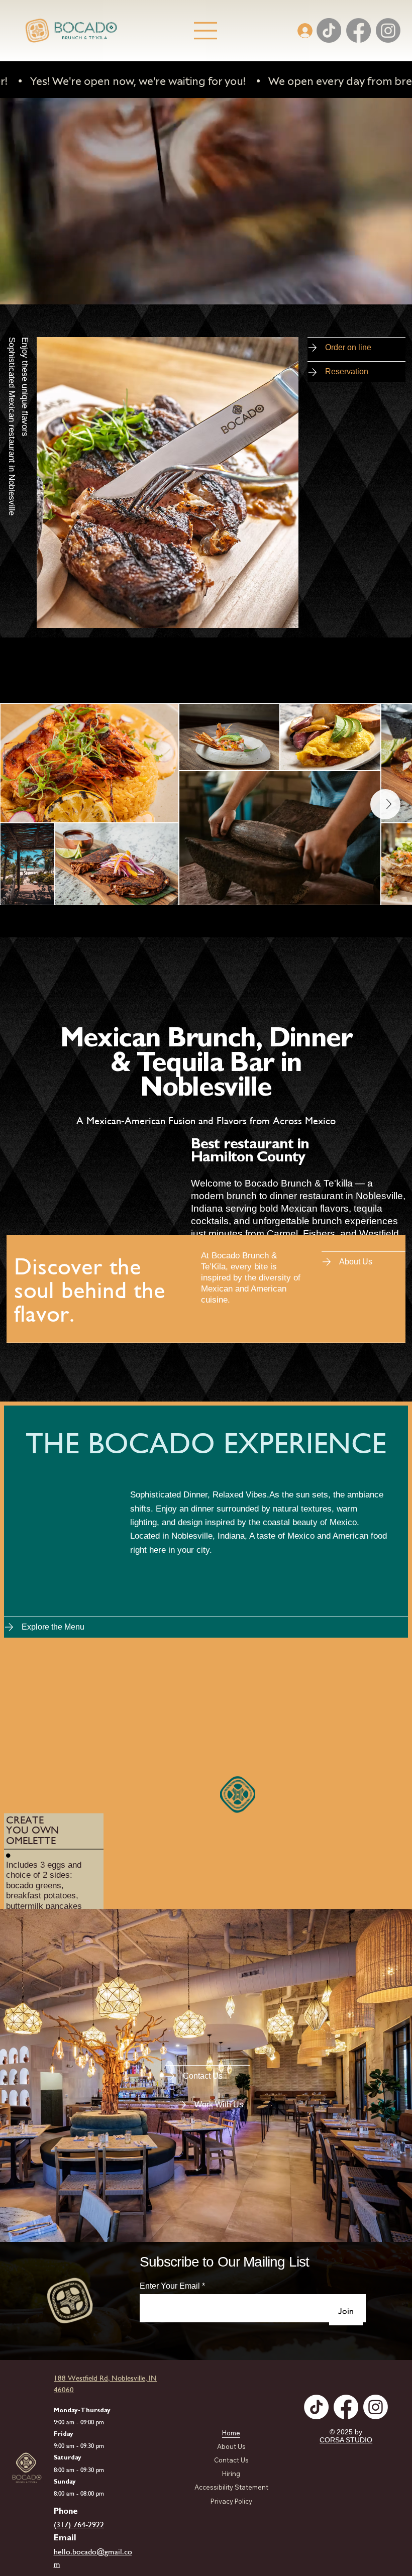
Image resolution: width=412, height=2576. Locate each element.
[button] (394, 292)
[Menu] (206, 31)
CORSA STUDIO (346, 2440)
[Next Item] (385, 804)
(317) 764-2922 (79, 2525)
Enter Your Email (170, 2286)
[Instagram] (388, 30)
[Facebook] (358, 30)
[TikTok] (329, 30)
